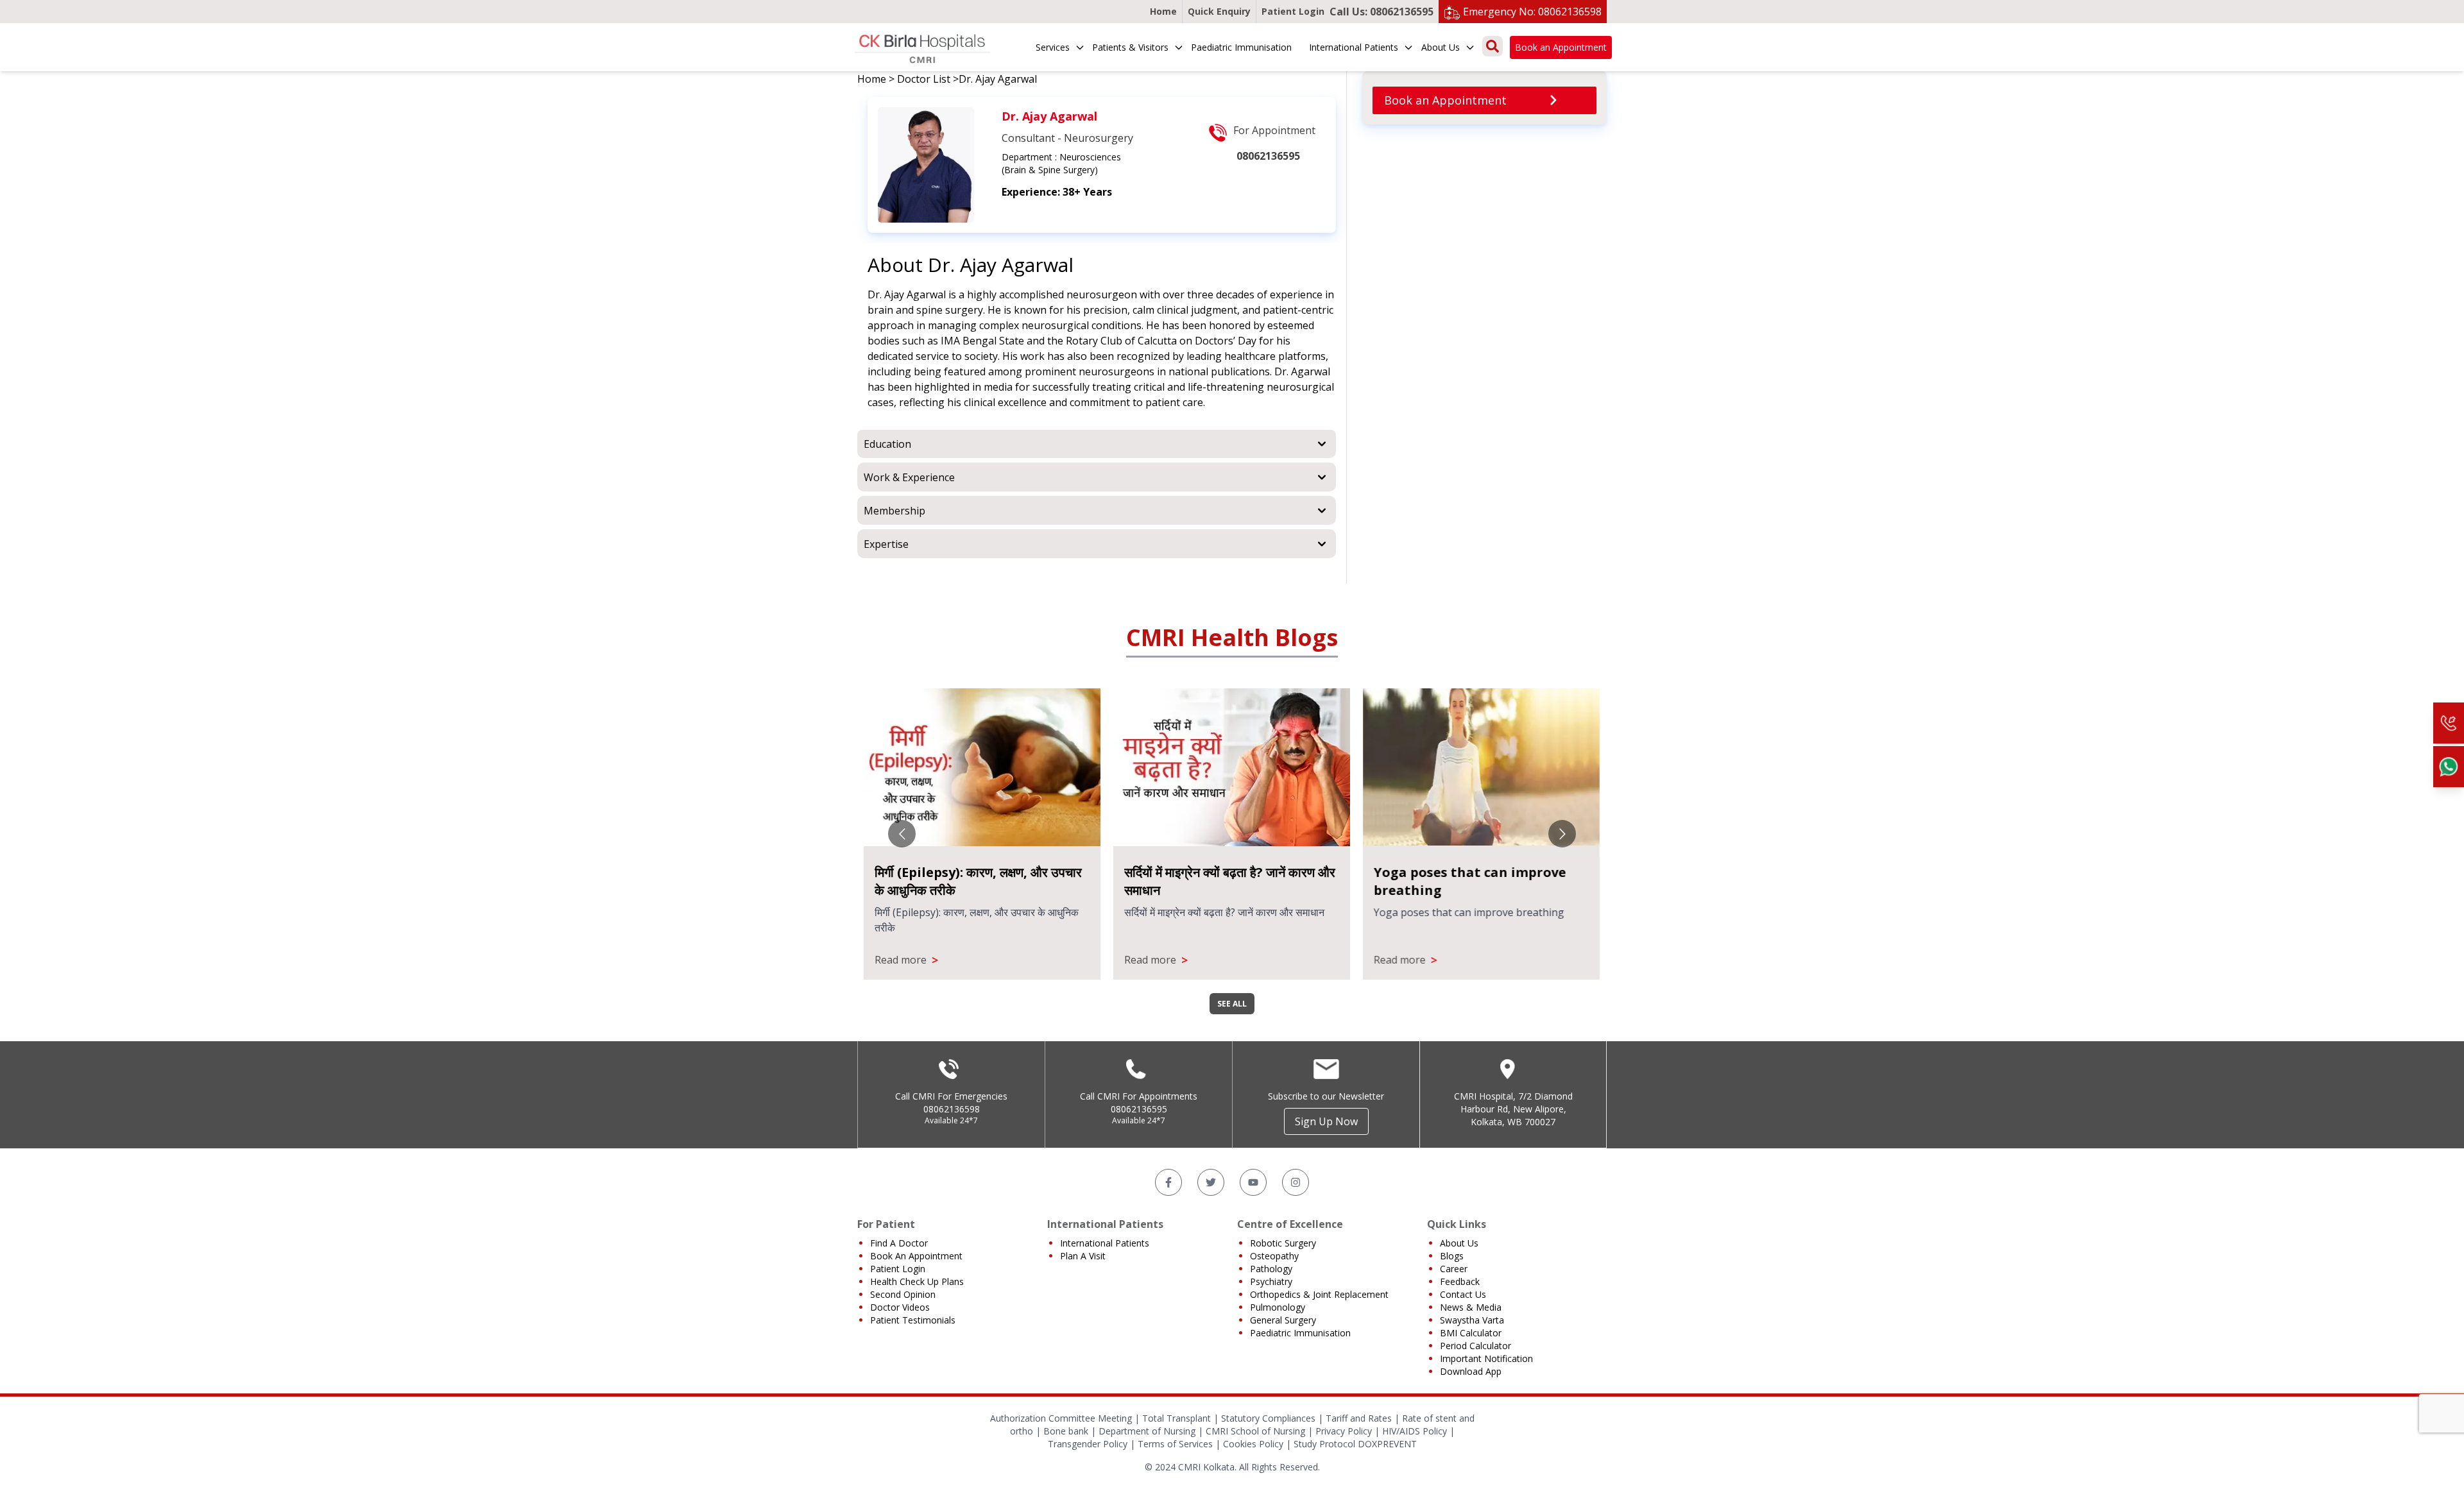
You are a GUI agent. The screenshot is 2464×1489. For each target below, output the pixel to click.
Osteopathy (1274, 1256)
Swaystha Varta (1472, 1320)
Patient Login (1293, 11)
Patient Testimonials (913, 1320)
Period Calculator (1476, 1346)
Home (1163, 11)
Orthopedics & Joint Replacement (1319, 1294)
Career (1454, 1269)
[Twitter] (1211, 1182)
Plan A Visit (1083, 1256)
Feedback (1460, 1281)
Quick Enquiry (1219, 11)
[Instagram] (1296, 1182)
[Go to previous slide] (902, 834)
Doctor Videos (900, 1307)
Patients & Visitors (1130, 47)
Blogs (1452, 1256)
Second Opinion (903, 1294)
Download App (1471, 1371)
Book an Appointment (1561, 47)
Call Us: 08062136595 (1382, 12)
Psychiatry (1271, 1281)
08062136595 (1139, 1109)
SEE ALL (1232, 1004)
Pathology (1271, 1269)
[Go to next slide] (1562, 834)
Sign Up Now (1326, 1121)
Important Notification (1486, 1358)
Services (1053, 47)
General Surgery (1283, 1320)
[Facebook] (1168, 1182)
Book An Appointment (916, 1256)
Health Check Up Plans (917, 1281)
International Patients (1354, 47)
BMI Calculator (1471, 1333)
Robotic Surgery (1283, 1243)
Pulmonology (1278, 1307)
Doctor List (924, 79)
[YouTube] (1253, 1182)
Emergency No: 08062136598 (1532, 12)
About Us (1441, 47)
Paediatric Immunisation (1241, 47)
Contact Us (1463, 1294)
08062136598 (952, 1109)
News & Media (1471, 1307)
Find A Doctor (899, 1243)
